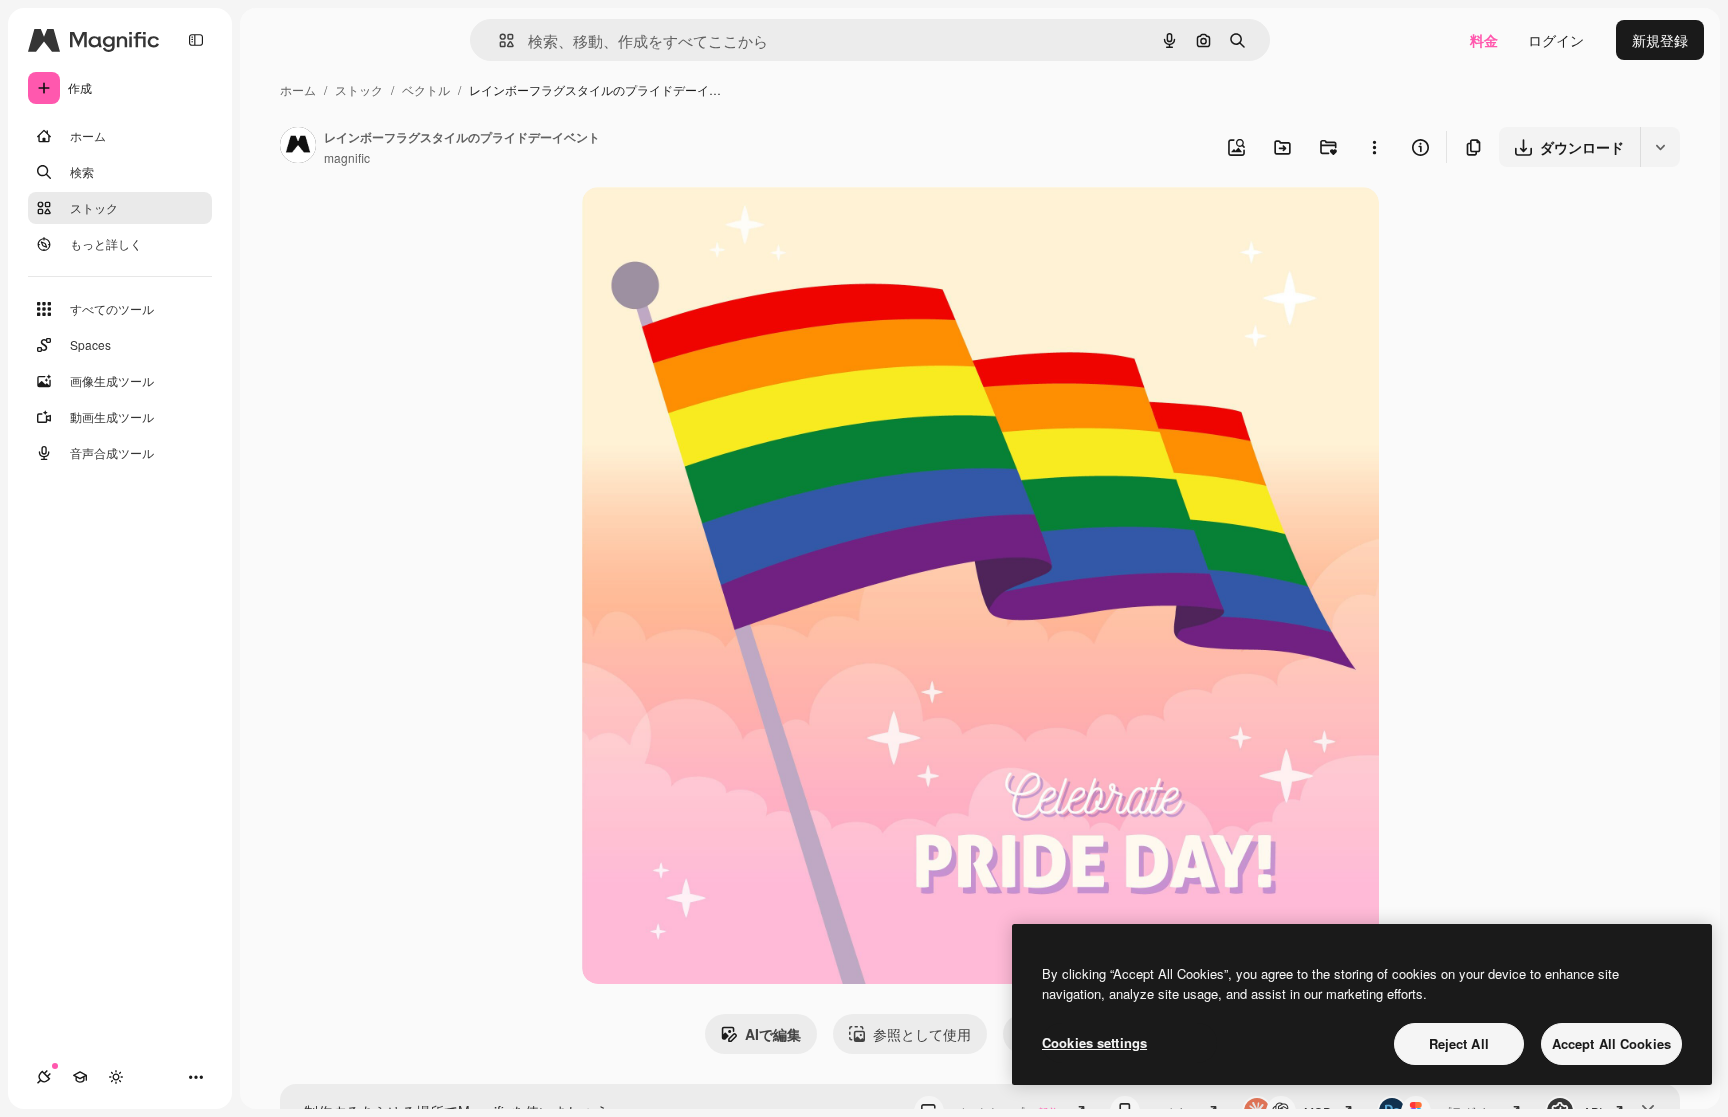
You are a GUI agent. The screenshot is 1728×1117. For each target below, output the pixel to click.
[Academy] (80, 1077)
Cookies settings (1094, 1042)
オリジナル (719, 225)
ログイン (1556, 40)
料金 (1484, 40)
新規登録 (1660, 40)
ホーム (298, 89)
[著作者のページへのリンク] (298, 147)
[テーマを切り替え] (116, 1077)
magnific (347, 157)
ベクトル (426, 89)
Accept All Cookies (1611, 1043)
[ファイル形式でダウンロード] (1660, 147)
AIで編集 (773, 1034)
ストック (359, 89)
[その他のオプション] (1374, 147)
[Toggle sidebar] (196, 40)
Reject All (1459, 1043)
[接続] (44, 1077)
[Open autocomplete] (498, 40)
